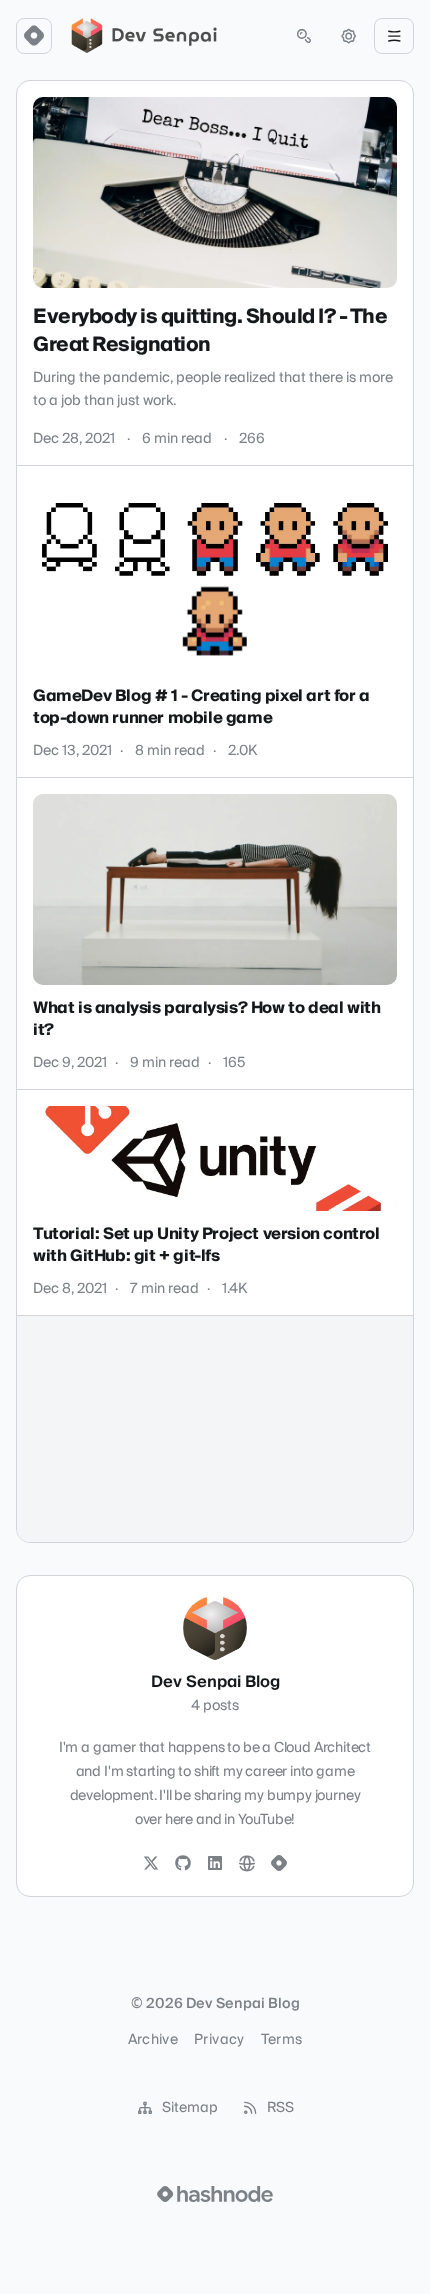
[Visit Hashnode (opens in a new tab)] (215, 2194)
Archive (153, 2040)
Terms (282, 2040)
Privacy (219, 2040)
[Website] (247, 1864)
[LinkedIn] (215, 1864)
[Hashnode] (279, 1864)
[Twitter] (151, 1864)
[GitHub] (183, 1864)
